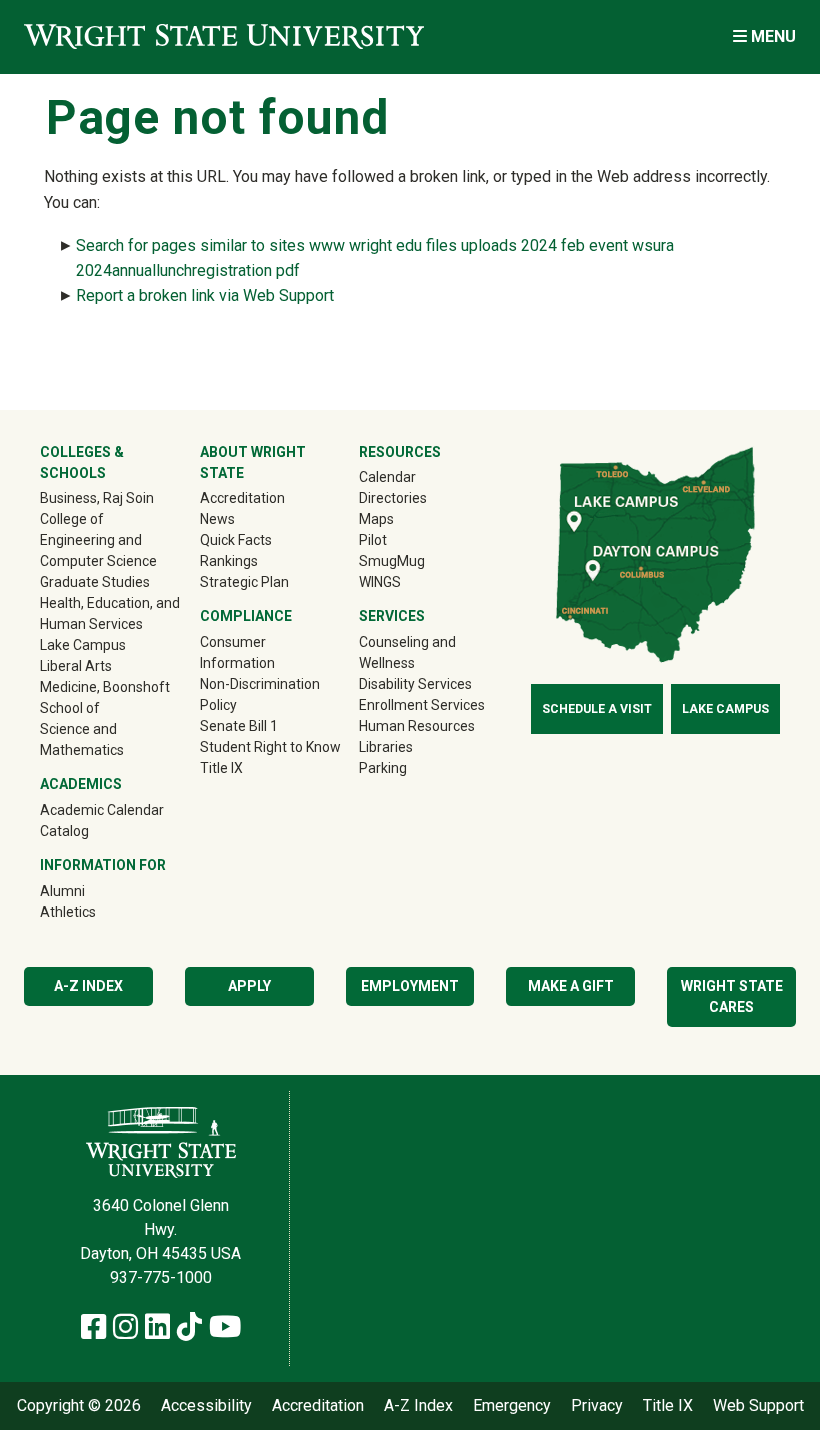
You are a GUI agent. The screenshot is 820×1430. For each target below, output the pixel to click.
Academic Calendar (102, 810)
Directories (393, 498)
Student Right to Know (270, 747)
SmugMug (420, 560)
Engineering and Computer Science (98, 550)
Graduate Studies (95, 582)
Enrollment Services (422, 705)
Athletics (96, 911)
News (217, 519)
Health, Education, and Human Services (110, 613)
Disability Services (415, 684)
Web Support (758, 1406)
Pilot (373, 540)
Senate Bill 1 (239, 726)
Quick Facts (236, 540)
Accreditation (242, 498)
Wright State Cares (732, 996)
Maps (376, 519)
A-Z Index (88, 986)
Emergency (512, 1406)
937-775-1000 (161, 1277)
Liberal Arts (76, 666)
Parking (383, 768)
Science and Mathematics (82, 739)
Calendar (387, 477)
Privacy (597, 1406)
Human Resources (417, 726)
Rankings (229, 561)
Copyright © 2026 (79, 1406)
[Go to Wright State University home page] (224, 36)
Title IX (221, 768)
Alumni (91, 890)
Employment (410, 986)
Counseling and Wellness (407, 652)
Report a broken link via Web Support (205, 295)
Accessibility (206, 1406)
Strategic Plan (244, 582)
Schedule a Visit (597, 709)
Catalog (64, 831)
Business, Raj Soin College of (97, 508)
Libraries (386, 747)
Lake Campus (83, 645)
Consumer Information (237, 652)
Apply (249, 986)
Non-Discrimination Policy (260, 694)
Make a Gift (571, 986)
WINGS (380, 582)
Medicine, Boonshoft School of (105, 697)
